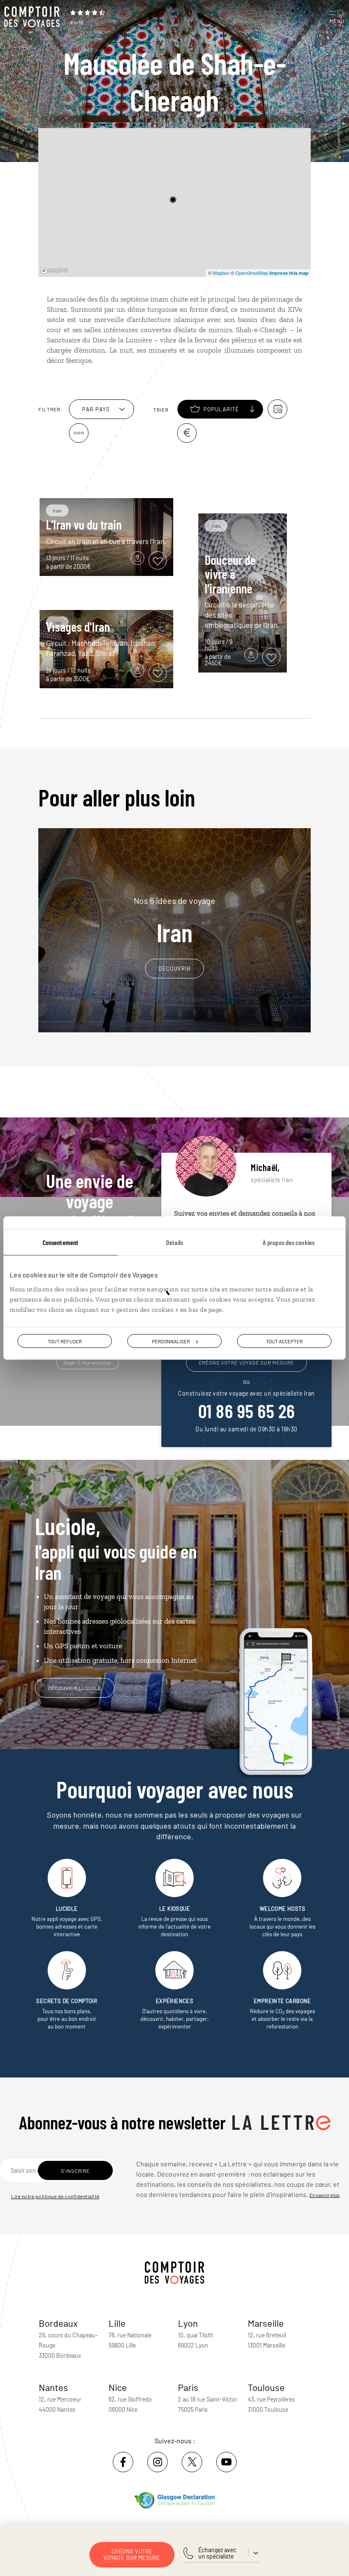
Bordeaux (58, 2323)
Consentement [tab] (60, 1242)
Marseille (266, 2323)
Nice (118, 2387)
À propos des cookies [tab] (289, 1242)
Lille (117, 2323)
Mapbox (221, 273)
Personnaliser (171, 1341)
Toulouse (266, 2387)
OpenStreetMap (252, 273)
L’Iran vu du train (84, 524)
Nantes (53, 2387)
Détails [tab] (174, 1242)
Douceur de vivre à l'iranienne (230, 574)
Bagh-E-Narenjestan (87, 1362)
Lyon (188, 2323)
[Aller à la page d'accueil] (34, 17)
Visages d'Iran (78, 627)
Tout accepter (284, 1341)
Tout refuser (65, 1341)
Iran (174, 921)
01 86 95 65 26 (247, 1411)
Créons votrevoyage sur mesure (132, 2555)
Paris (188, 2387)
